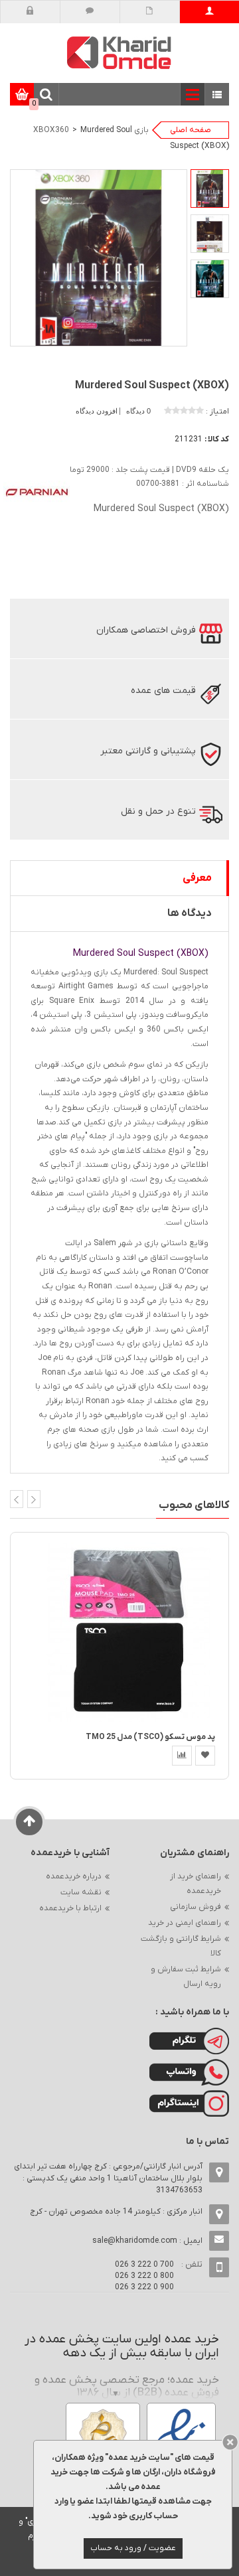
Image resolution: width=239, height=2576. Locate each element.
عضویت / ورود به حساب (133, 2548)
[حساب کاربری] (209, 12)
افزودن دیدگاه (98, 411)
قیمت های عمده (163, 691)
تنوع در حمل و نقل (158, 811)
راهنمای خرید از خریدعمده (196, 1884)
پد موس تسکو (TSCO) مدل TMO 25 (150, 1737)
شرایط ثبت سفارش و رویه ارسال (186, 1977)
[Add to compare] (182, 1756)
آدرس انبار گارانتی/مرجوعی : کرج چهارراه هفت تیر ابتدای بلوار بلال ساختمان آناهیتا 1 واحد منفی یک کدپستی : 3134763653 (108, 2178)
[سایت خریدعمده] (119, 52)
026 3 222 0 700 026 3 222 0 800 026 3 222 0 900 (144, 2276)
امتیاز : (217, 412)
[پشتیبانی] (90, 12)
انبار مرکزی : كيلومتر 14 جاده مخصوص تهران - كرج (116, 2212)
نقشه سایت (81, 1892)
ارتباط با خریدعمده (70, 1908)
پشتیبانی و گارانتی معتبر (148, 751)
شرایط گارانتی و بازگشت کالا (181, 1946)
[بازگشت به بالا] (30, 1822)
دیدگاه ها (190, 913)
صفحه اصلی (191, 130)
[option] (210, 189)
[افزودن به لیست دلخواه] (205, 1756)
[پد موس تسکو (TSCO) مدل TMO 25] (129, 1632)
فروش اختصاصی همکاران (146, 630)
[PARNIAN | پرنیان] (37, 492)
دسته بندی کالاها (217, 95)
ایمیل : (147, 2241)
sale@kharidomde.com (135, 2241)
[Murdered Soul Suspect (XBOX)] (210, 189)
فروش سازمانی (196, 1907)
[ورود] (30, 12)
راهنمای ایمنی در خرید (185, 1923)
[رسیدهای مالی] (150, 12)
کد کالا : (217, 439)
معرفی (197, 878)
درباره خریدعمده (74, 1876)
